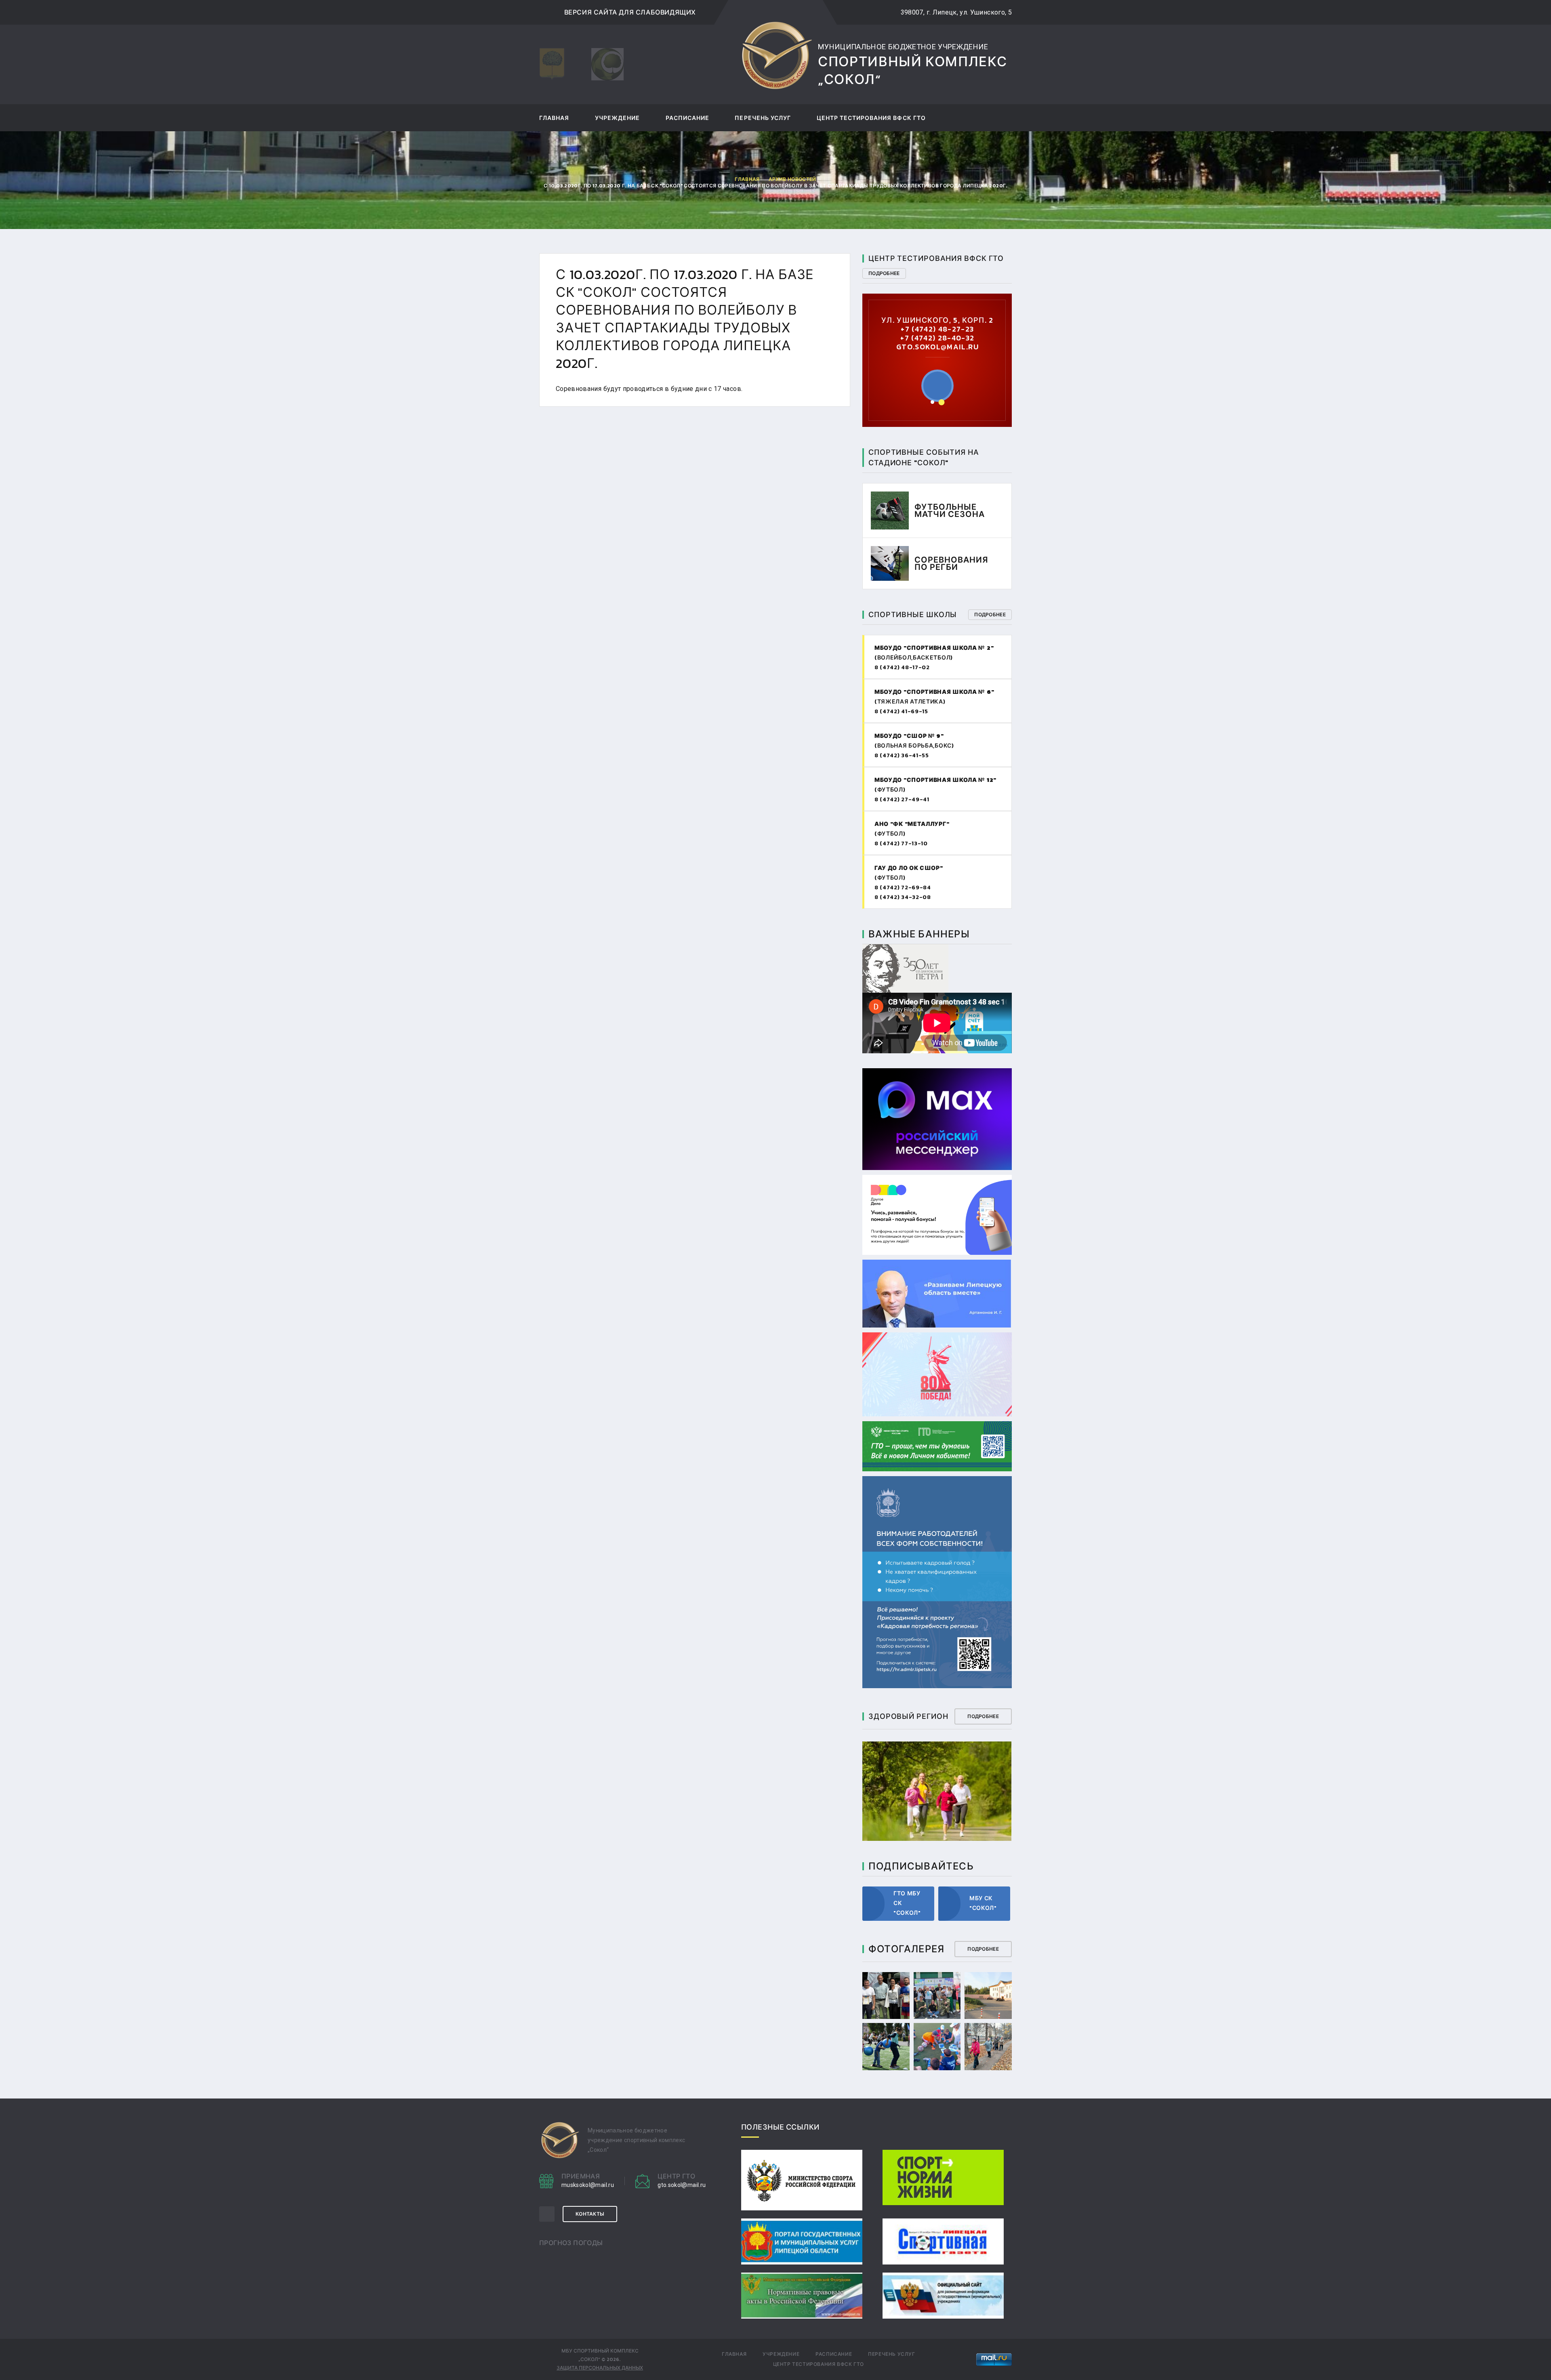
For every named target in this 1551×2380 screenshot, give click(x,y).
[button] (932, 402)
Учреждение (618, 119)
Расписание (688, 119)
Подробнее (884, 273)
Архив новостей (792, 179)
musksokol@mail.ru (588, 2185)
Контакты (590, 2214)
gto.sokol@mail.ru (682, 2185)
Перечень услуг (763, 119)
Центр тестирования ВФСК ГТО (871, 119)
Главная (554, 119)
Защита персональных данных (600, 2368)
